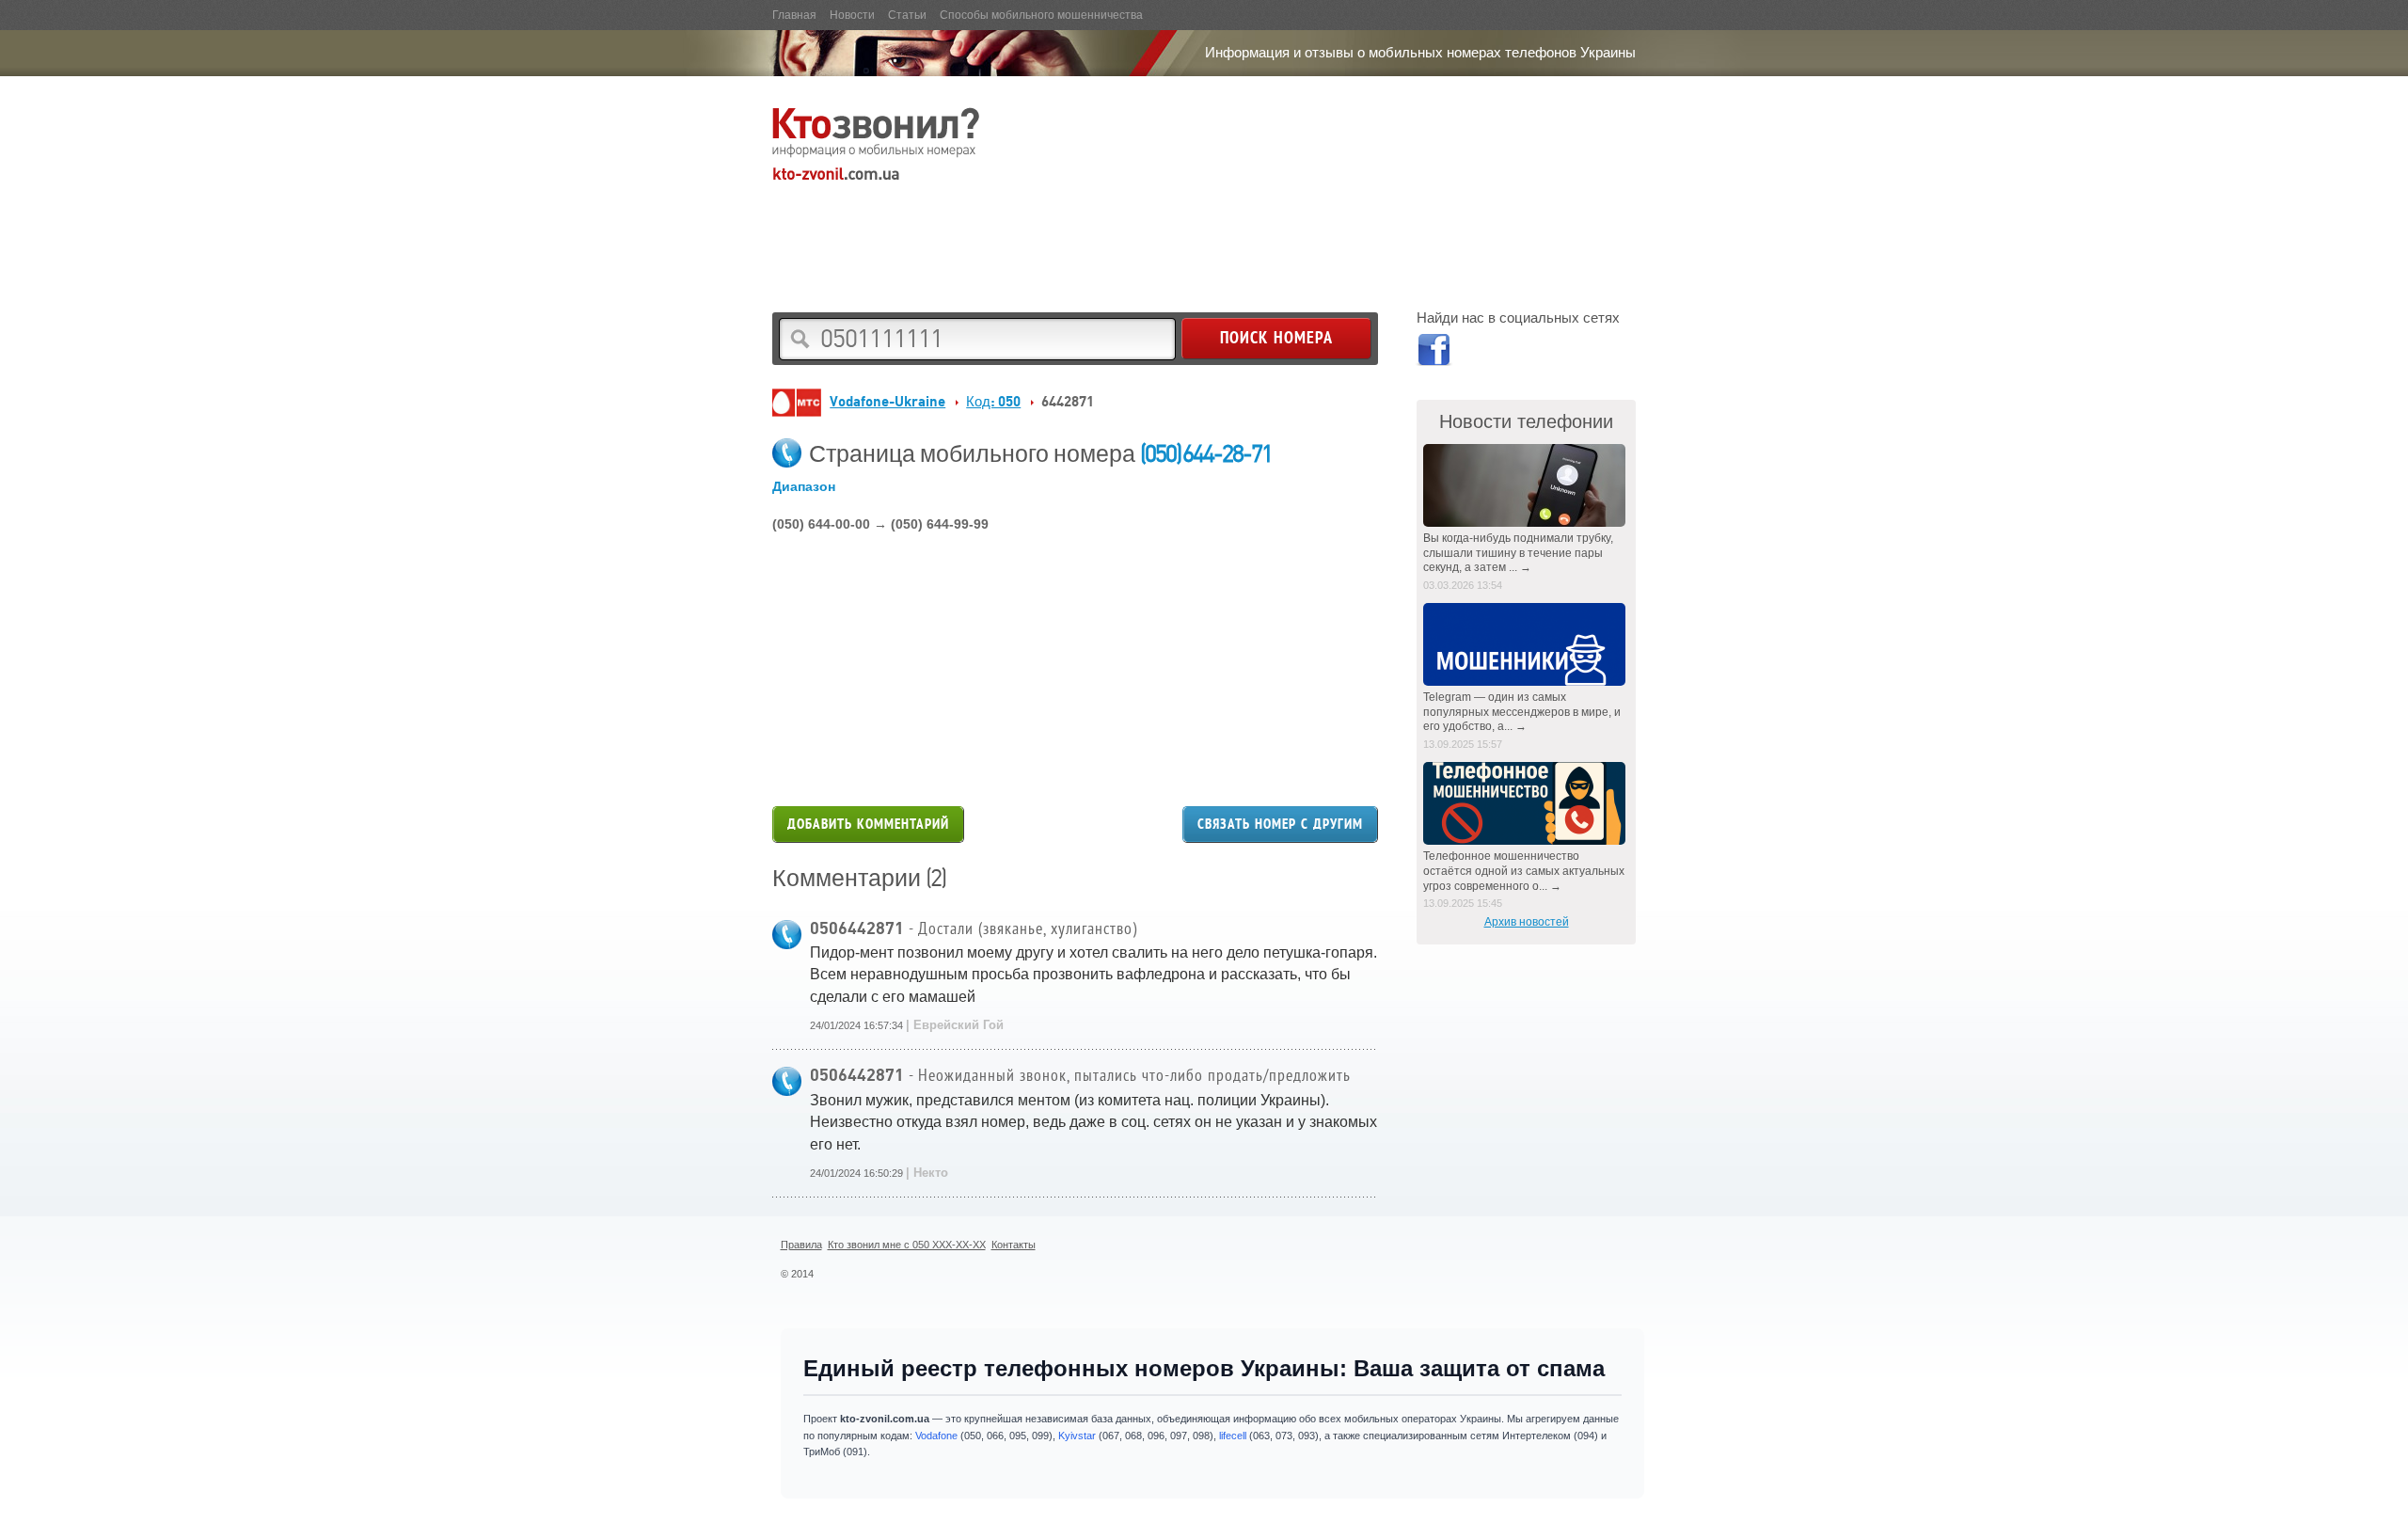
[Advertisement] (1115, 231)
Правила (801, 1245)
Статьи (907, 15)
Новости (852, 15)
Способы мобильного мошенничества (1041, 15)
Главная (794, 15)
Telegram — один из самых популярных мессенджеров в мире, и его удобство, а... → (1522, 712)
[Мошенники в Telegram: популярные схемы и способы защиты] (1526, 644)
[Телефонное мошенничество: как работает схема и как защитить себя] (1526, 803)
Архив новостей (1527, 922)
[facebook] (1433, 353)
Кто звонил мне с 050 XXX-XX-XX (907, 1245)
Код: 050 (993, 401)
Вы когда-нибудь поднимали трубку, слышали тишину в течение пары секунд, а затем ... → (1518, 553)
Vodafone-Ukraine (887, 401)
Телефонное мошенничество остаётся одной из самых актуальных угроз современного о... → (1524, 871)
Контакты (1014, 1245)
